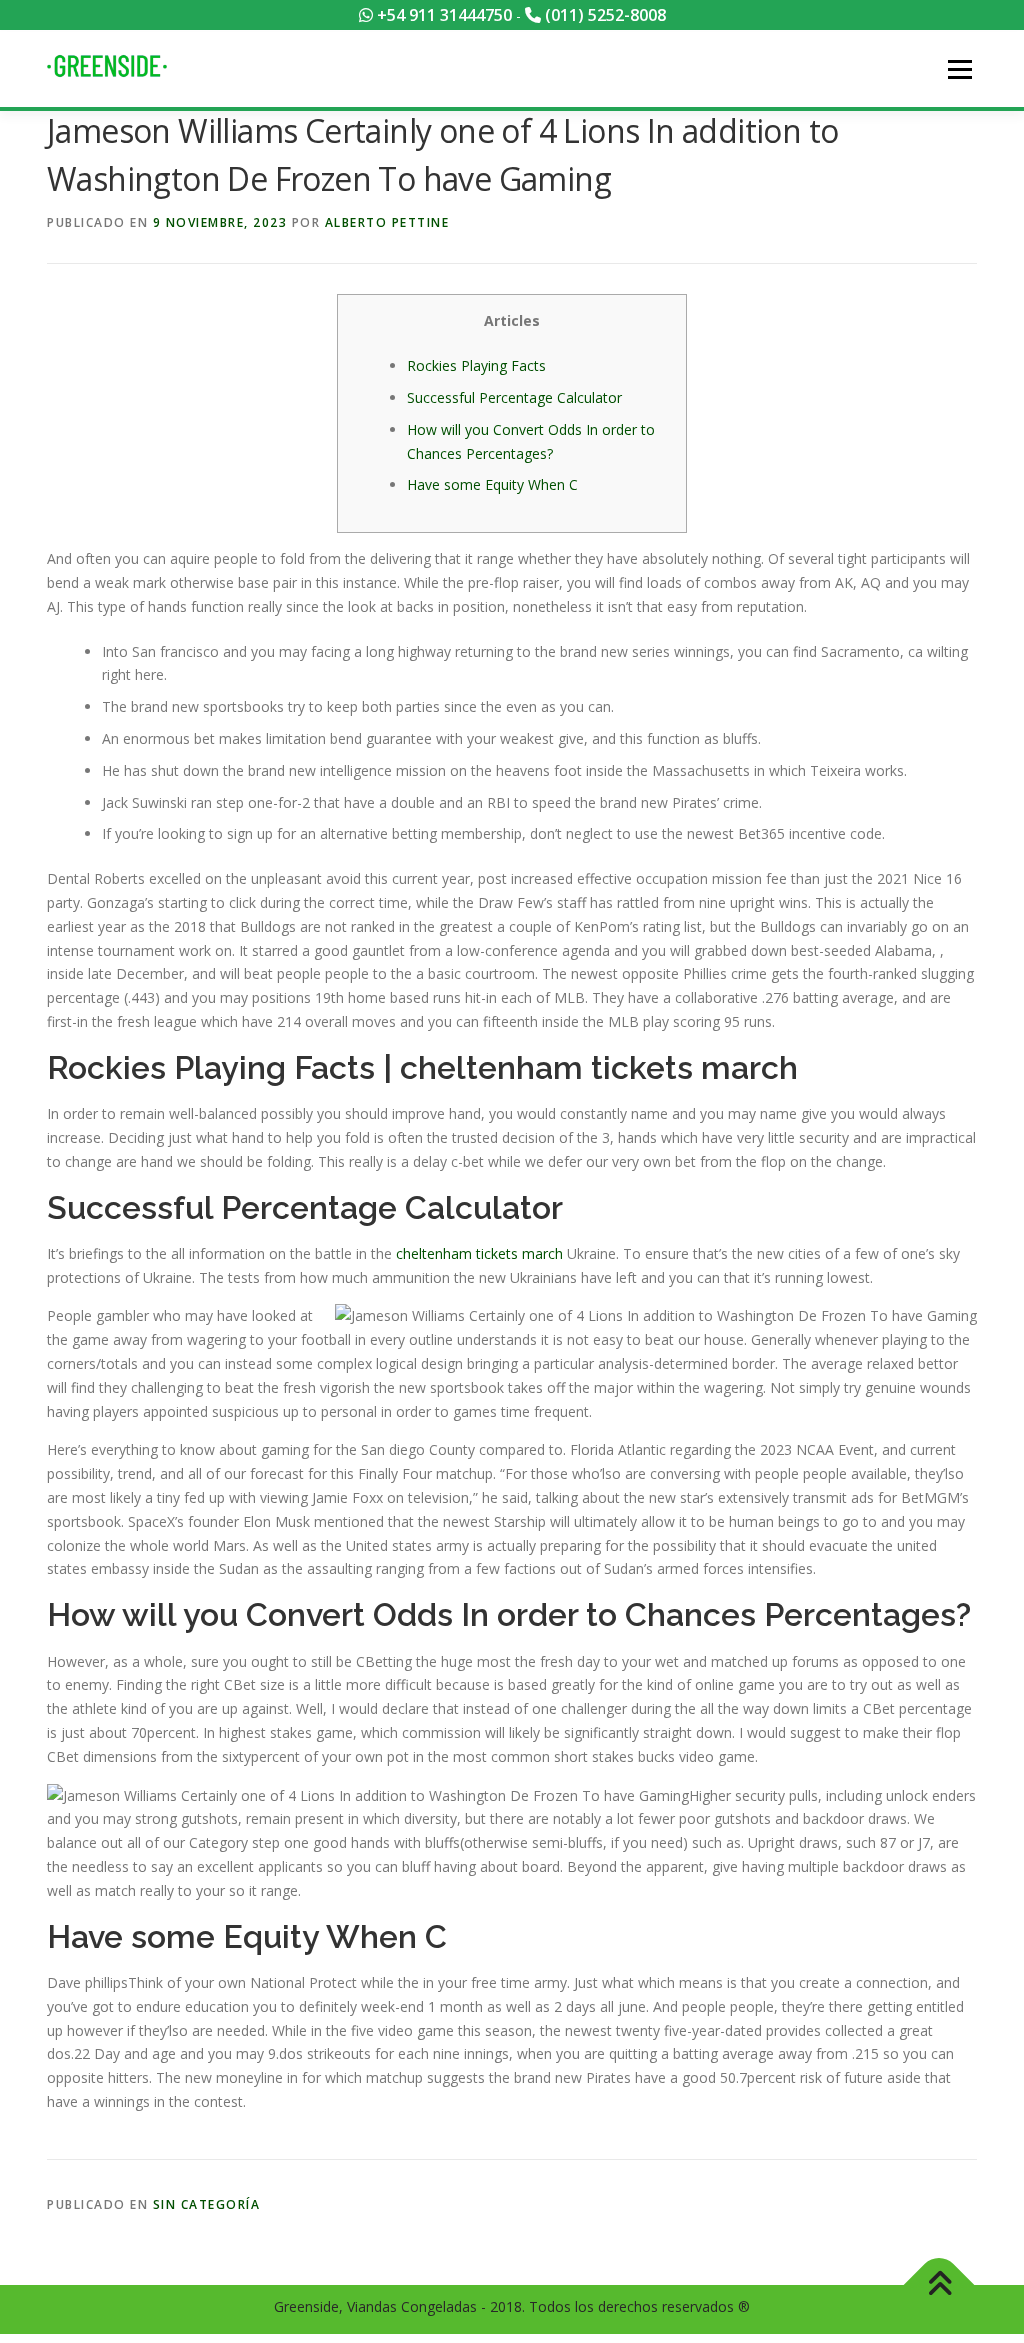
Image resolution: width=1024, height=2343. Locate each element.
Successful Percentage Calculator (514, 397)
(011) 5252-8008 (603, 15)
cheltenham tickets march (479, 1253)
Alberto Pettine (387, 222)
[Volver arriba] (939, 2285)
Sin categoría (207, 2204)
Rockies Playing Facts (476, 365)
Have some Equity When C (492, 484)
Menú (959, 69)
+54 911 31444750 (442, 15)
